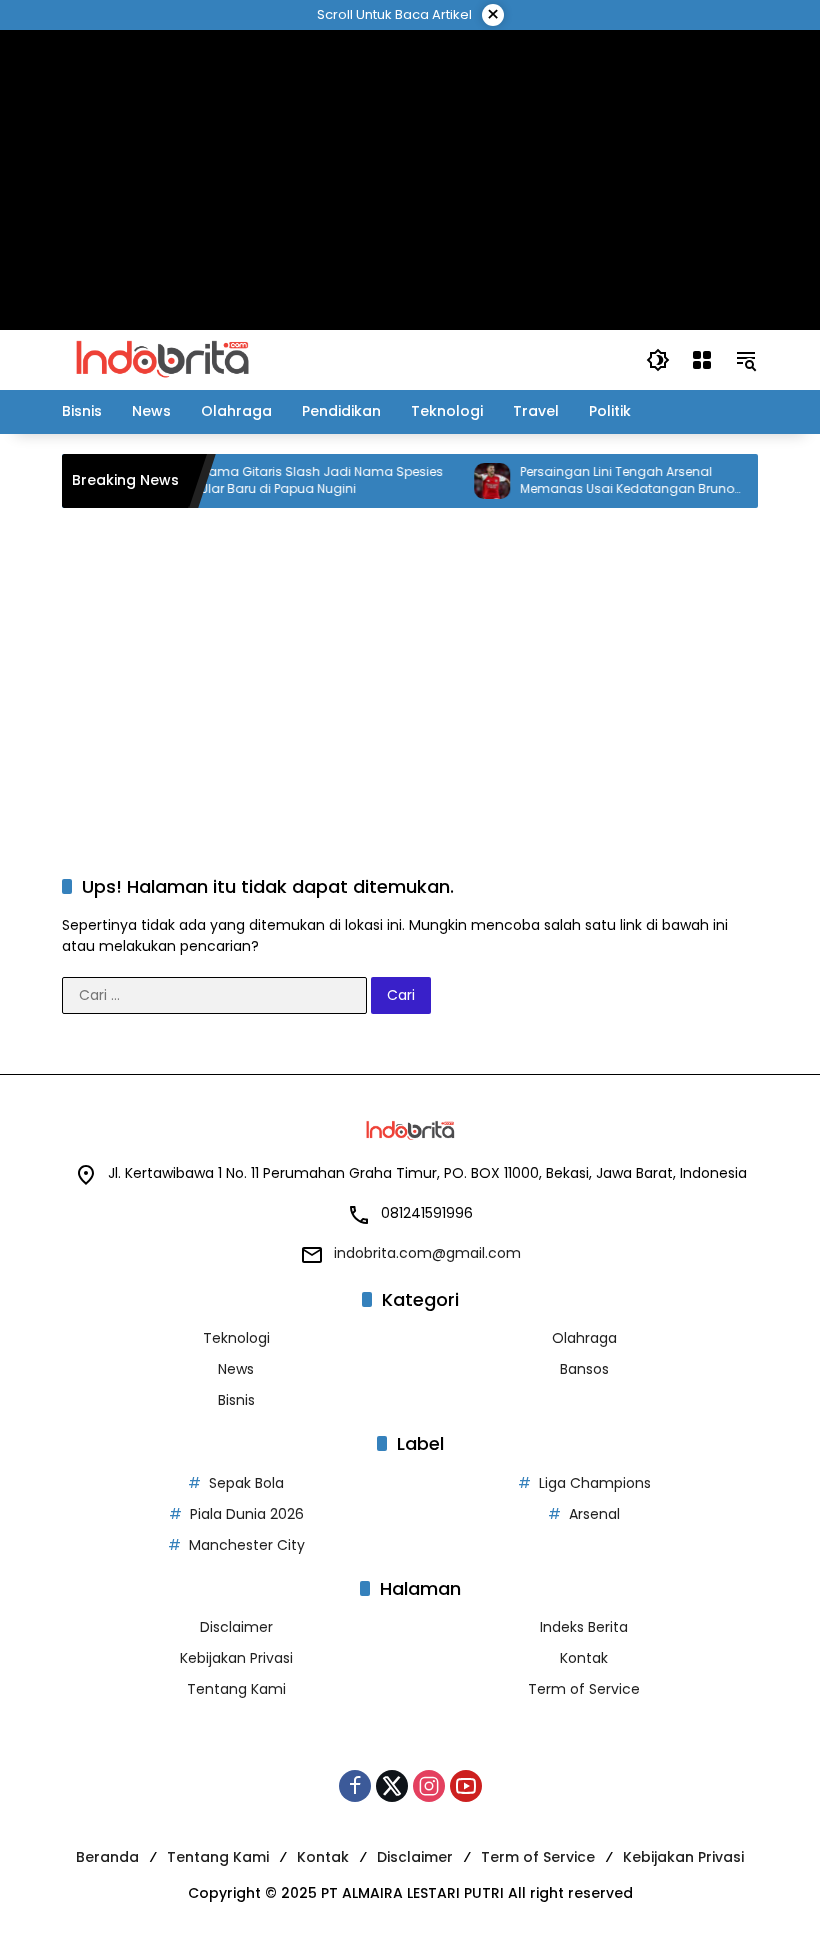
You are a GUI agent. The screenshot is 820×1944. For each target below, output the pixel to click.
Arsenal (594, 1514)
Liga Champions (595, 1483)
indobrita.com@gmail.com (427, 1253)
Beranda (107, 1857)
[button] (658, 360)
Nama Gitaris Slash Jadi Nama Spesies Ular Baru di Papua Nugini (302, 480)
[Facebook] (355, 1786)
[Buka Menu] (702, 360)
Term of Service (584, 1689)
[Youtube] (466, 1786)
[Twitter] (392, 1786)
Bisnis (236, 1400)
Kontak (584, 1658)
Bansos (584, 1369)
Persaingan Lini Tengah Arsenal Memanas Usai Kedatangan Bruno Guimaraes (608, 481)
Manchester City (247, 1545)
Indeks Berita (584, 1627)
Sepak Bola (246, 1483)
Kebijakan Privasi (236, 1658)
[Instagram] (429, 1786)
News (236, 1369)
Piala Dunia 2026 (247, 1514)
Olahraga (584, 1338)
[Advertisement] (410, 180)
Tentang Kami (236, 1689)
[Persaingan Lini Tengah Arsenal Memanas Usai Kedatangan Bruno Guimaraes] (473, 481)
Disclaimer (236, 1627)
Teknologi (236, 1338)
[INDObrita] (162, 359)
